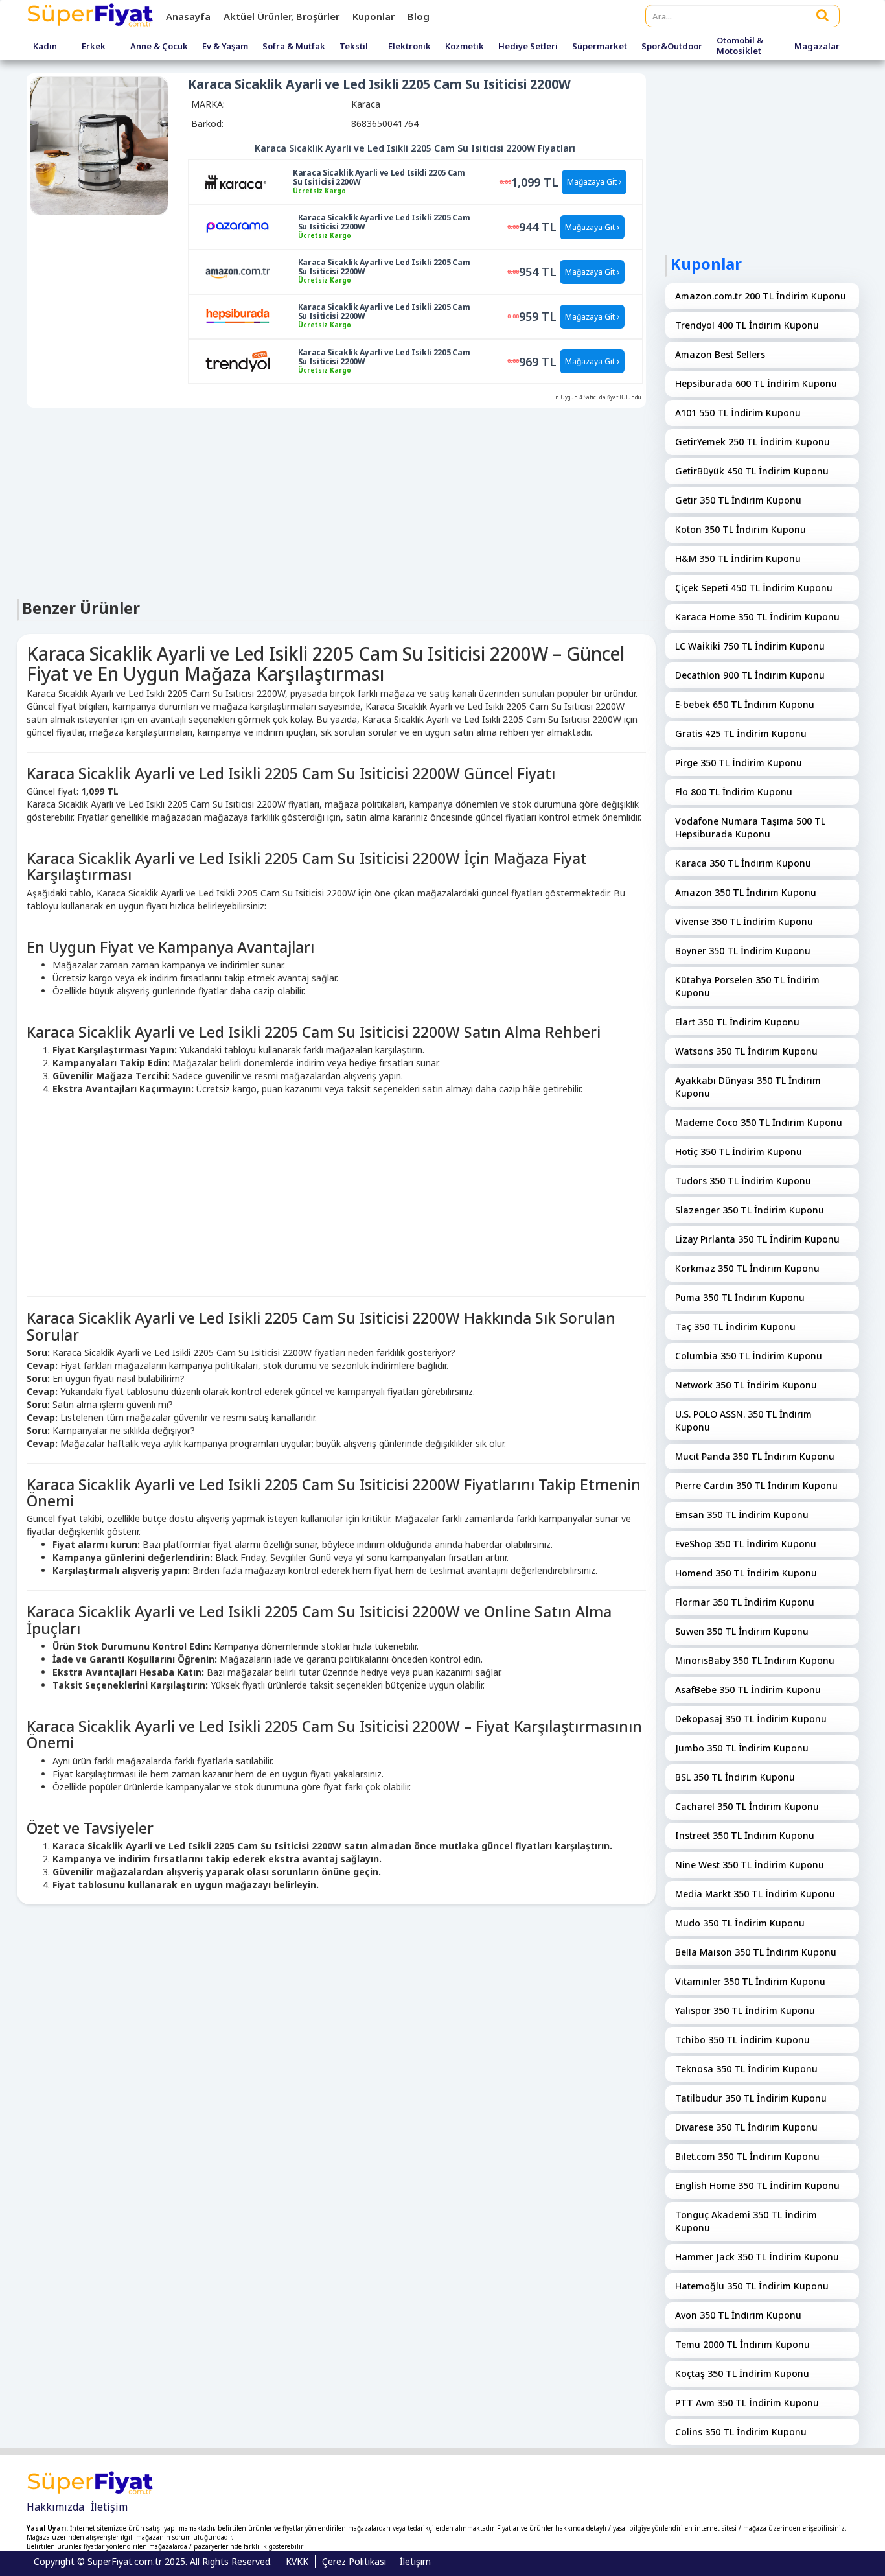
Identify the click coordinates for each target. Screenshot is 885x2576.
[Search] (823, 15)
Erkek (94, 47)
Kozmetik (465, 47)
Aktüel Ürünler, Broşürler (282, 16)
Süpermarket (600, 47)
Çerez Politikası (354, 2561)
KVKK (297, 2561)
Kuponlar (374, 16)
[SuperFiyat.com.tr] (91, 16)
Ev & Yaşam (225, 47)
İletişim (109, 2507)
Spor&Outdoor (672, 47)
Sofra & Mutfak (294, 47)
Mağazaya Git (593, 182)
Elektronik (409, 47)
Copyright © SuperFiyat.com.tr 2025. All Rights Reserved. (153, 2561)
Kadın (45, 47)
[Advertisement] (336, 502)
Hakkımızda (55, 2507)
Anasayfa (188, 16)
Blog (419, 16)
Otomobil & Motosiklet (740, 46)
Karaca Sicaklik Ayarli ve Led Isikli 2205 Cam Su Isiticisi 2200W (379, 178)
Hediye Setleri (528, 47)
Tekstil (354, 47)
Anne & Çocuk (159, 47)
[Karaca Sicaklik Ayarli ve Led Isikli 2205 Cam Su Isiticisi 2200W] (236, 181)
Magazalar (817, 47)
